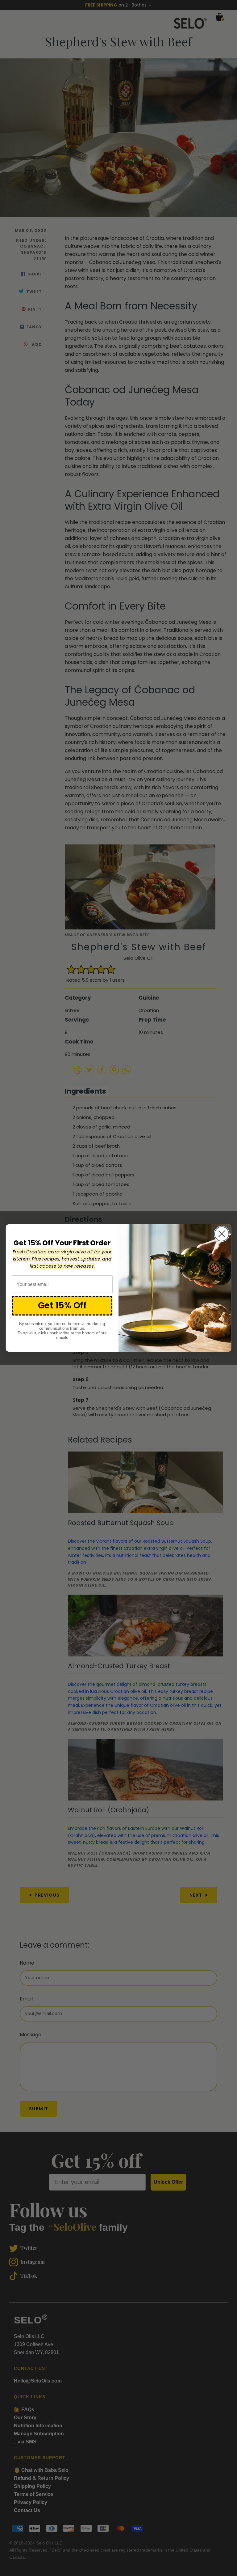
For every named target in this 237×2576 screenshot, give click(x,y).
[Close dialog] (222, 1234)
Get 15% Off (62, 1305)
